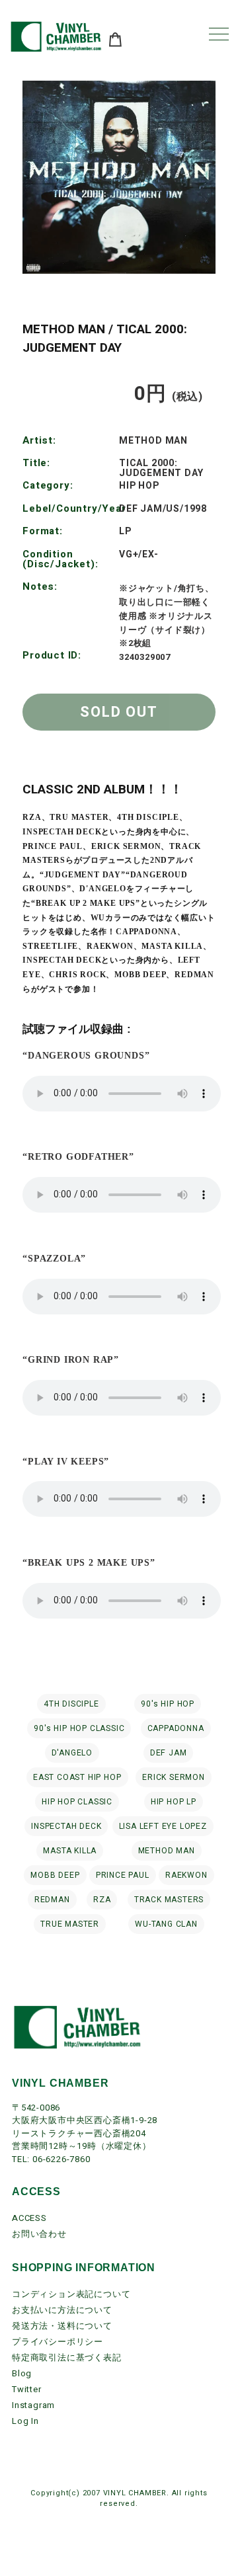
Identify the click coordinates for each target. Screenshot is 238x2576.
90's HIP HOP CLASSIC (79, 1728)
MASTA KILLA (70, 1851)
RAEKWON (186, 1875)
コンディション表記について (71, 2294)
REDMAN (52, 1900)
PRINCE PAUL (123, 1875)
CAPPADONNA (176, 1728)
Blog (22, 2373)
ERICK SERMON (174, 1777)
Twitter (27, 2389)
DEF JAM (169, 1753)
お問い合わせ (39, 2234)
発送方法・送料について (62, 2326)
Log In (25, 2421)
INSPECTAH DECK (66, 1826)
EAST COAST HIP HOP (77, 1777)
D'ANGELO (72, 1753)
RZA (102, 1900)
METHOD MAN (167, 1851)
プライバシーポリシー (58, 2342)
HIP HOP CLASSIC (77, 1802)
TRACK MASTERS (169, 1900)
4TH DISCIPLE (71, 1704)
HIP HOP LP (174, 1802)
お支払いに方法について (62, 2310)
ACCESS (29, 2218)
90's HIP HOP (168, 1704)
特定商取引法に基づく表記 (67, 2357)
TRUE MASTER (70, 1924)
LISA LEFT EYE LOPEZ (163, 1826)
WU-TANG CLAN (166, 1924)
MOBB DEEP (55, 1875)
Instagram (33, 2405)
